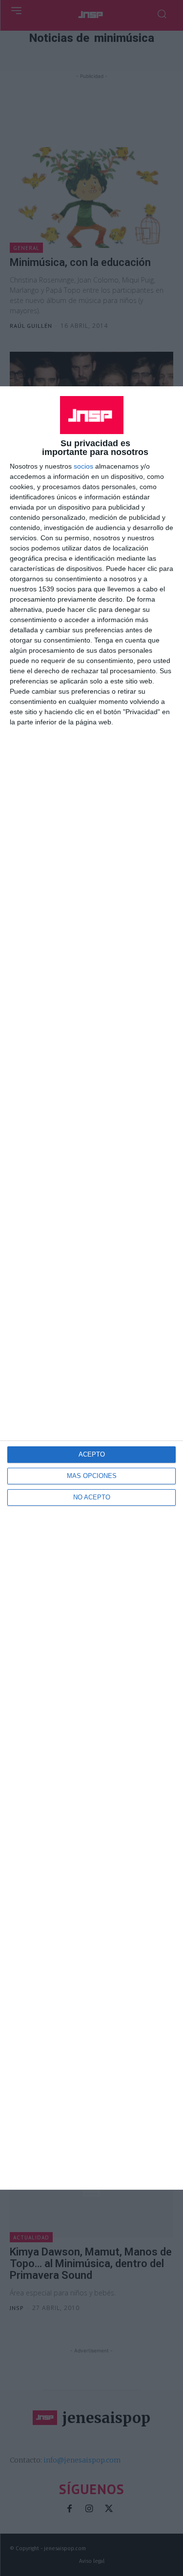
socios (83, 466)
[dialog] (91, 1288)
